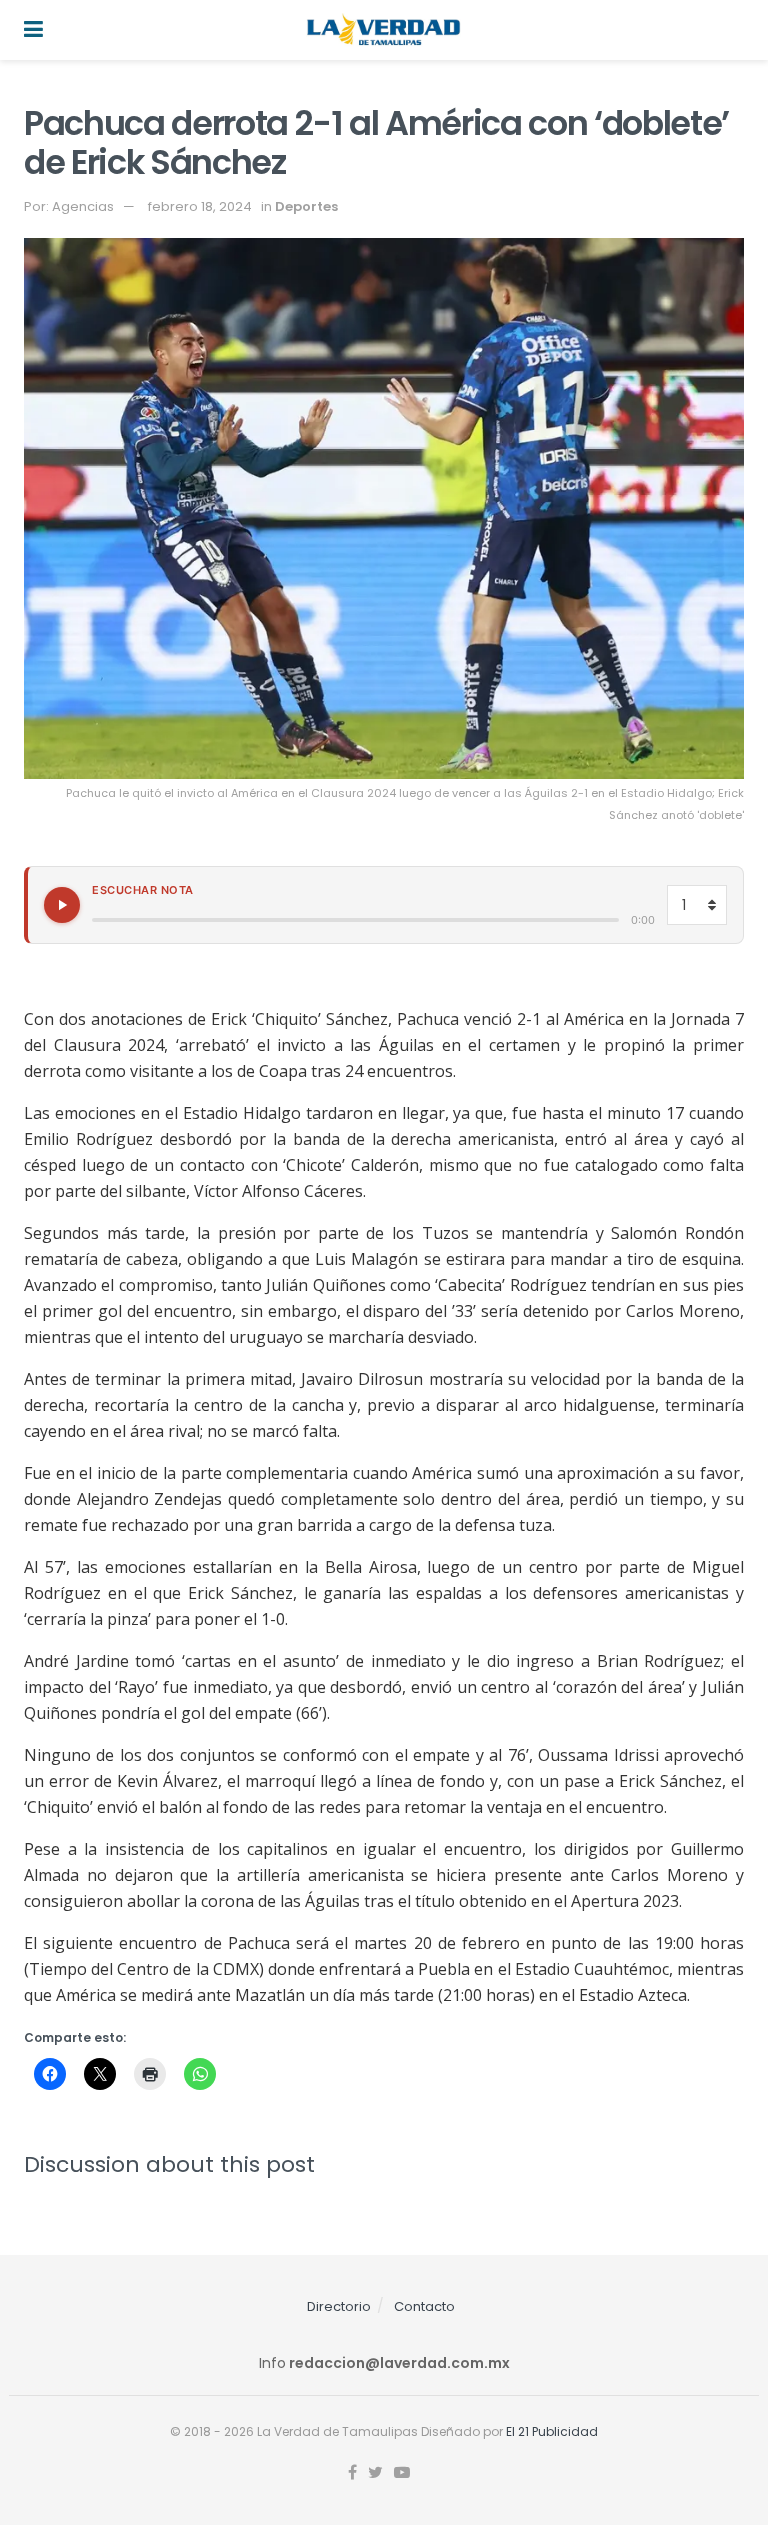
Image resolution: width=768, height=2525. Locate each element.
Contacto (424, 2306)
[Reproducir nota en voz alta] (62, 905)
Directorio (339, 2306)
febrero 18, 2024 (200, 206)
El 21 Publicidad (552, 2431)
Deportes (306, 206)
